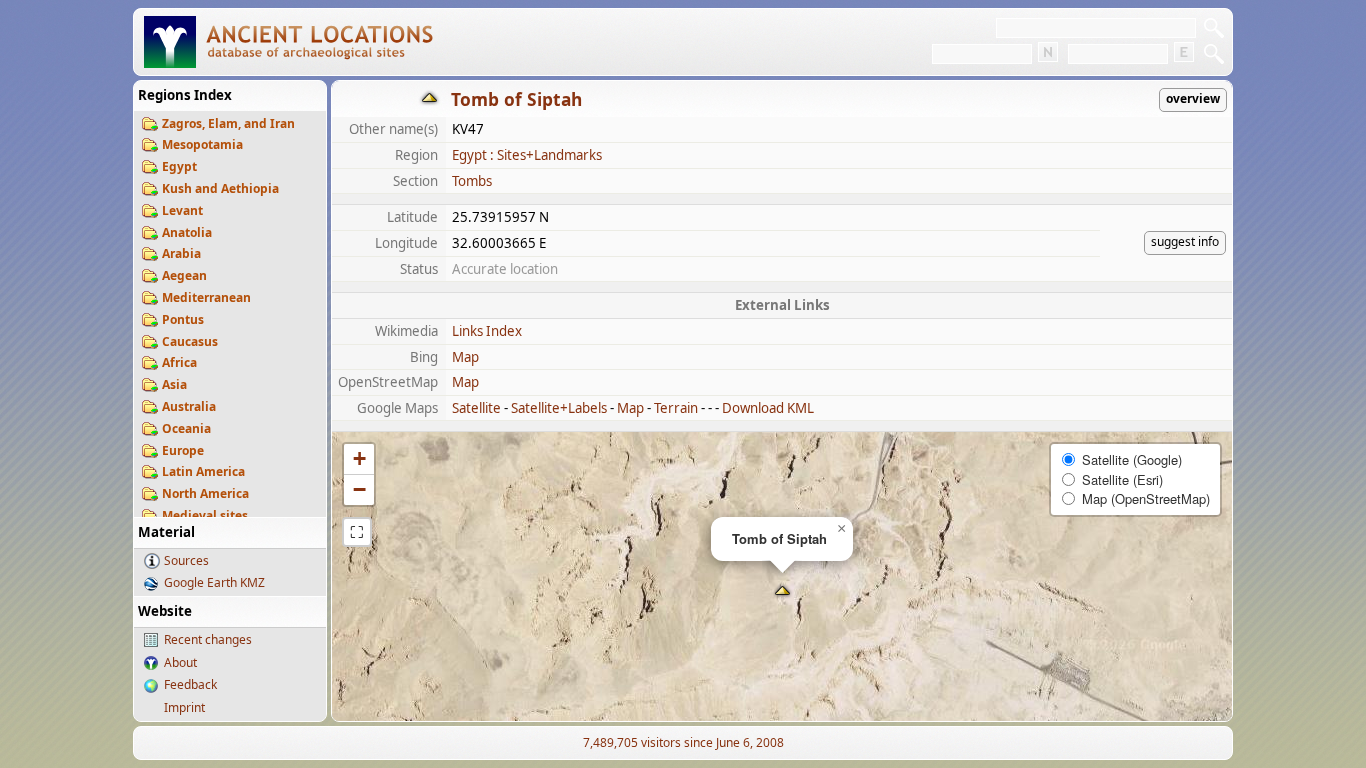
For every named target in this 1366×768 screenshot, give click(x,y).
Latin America (203, 471)
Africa (179, 362)
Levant (182, 210)
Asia (174, 384)
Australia (189, 406)
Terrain (676, 408)
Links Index (487, 331)
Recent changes (208, 639)
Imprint (184, 707)
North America (205, 493)
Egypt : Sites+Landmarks (527, 155)
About (180, 662)
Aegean (184, 275)
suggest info (1185, 241)
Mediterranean (206, 297)
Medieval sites (205, 515)
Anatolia (187, 232)
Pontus (183, 319)
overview (1193, 98)
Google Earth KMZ (214, 582)
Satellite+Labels (559, 408)
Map (465, 357)
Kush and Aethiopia (220, 188)
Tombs (472, 181)
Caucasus (190, 341)
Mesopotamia (202, 144)
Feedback (190, 684)
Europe (183, 450)
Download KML (768, 408)
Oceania (186, 428)
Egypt (179, 166)
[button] (782, 592)
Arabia (181, 253)
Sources (186, 560)
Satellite (476, 408)
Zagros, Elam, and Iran (228, 123)
